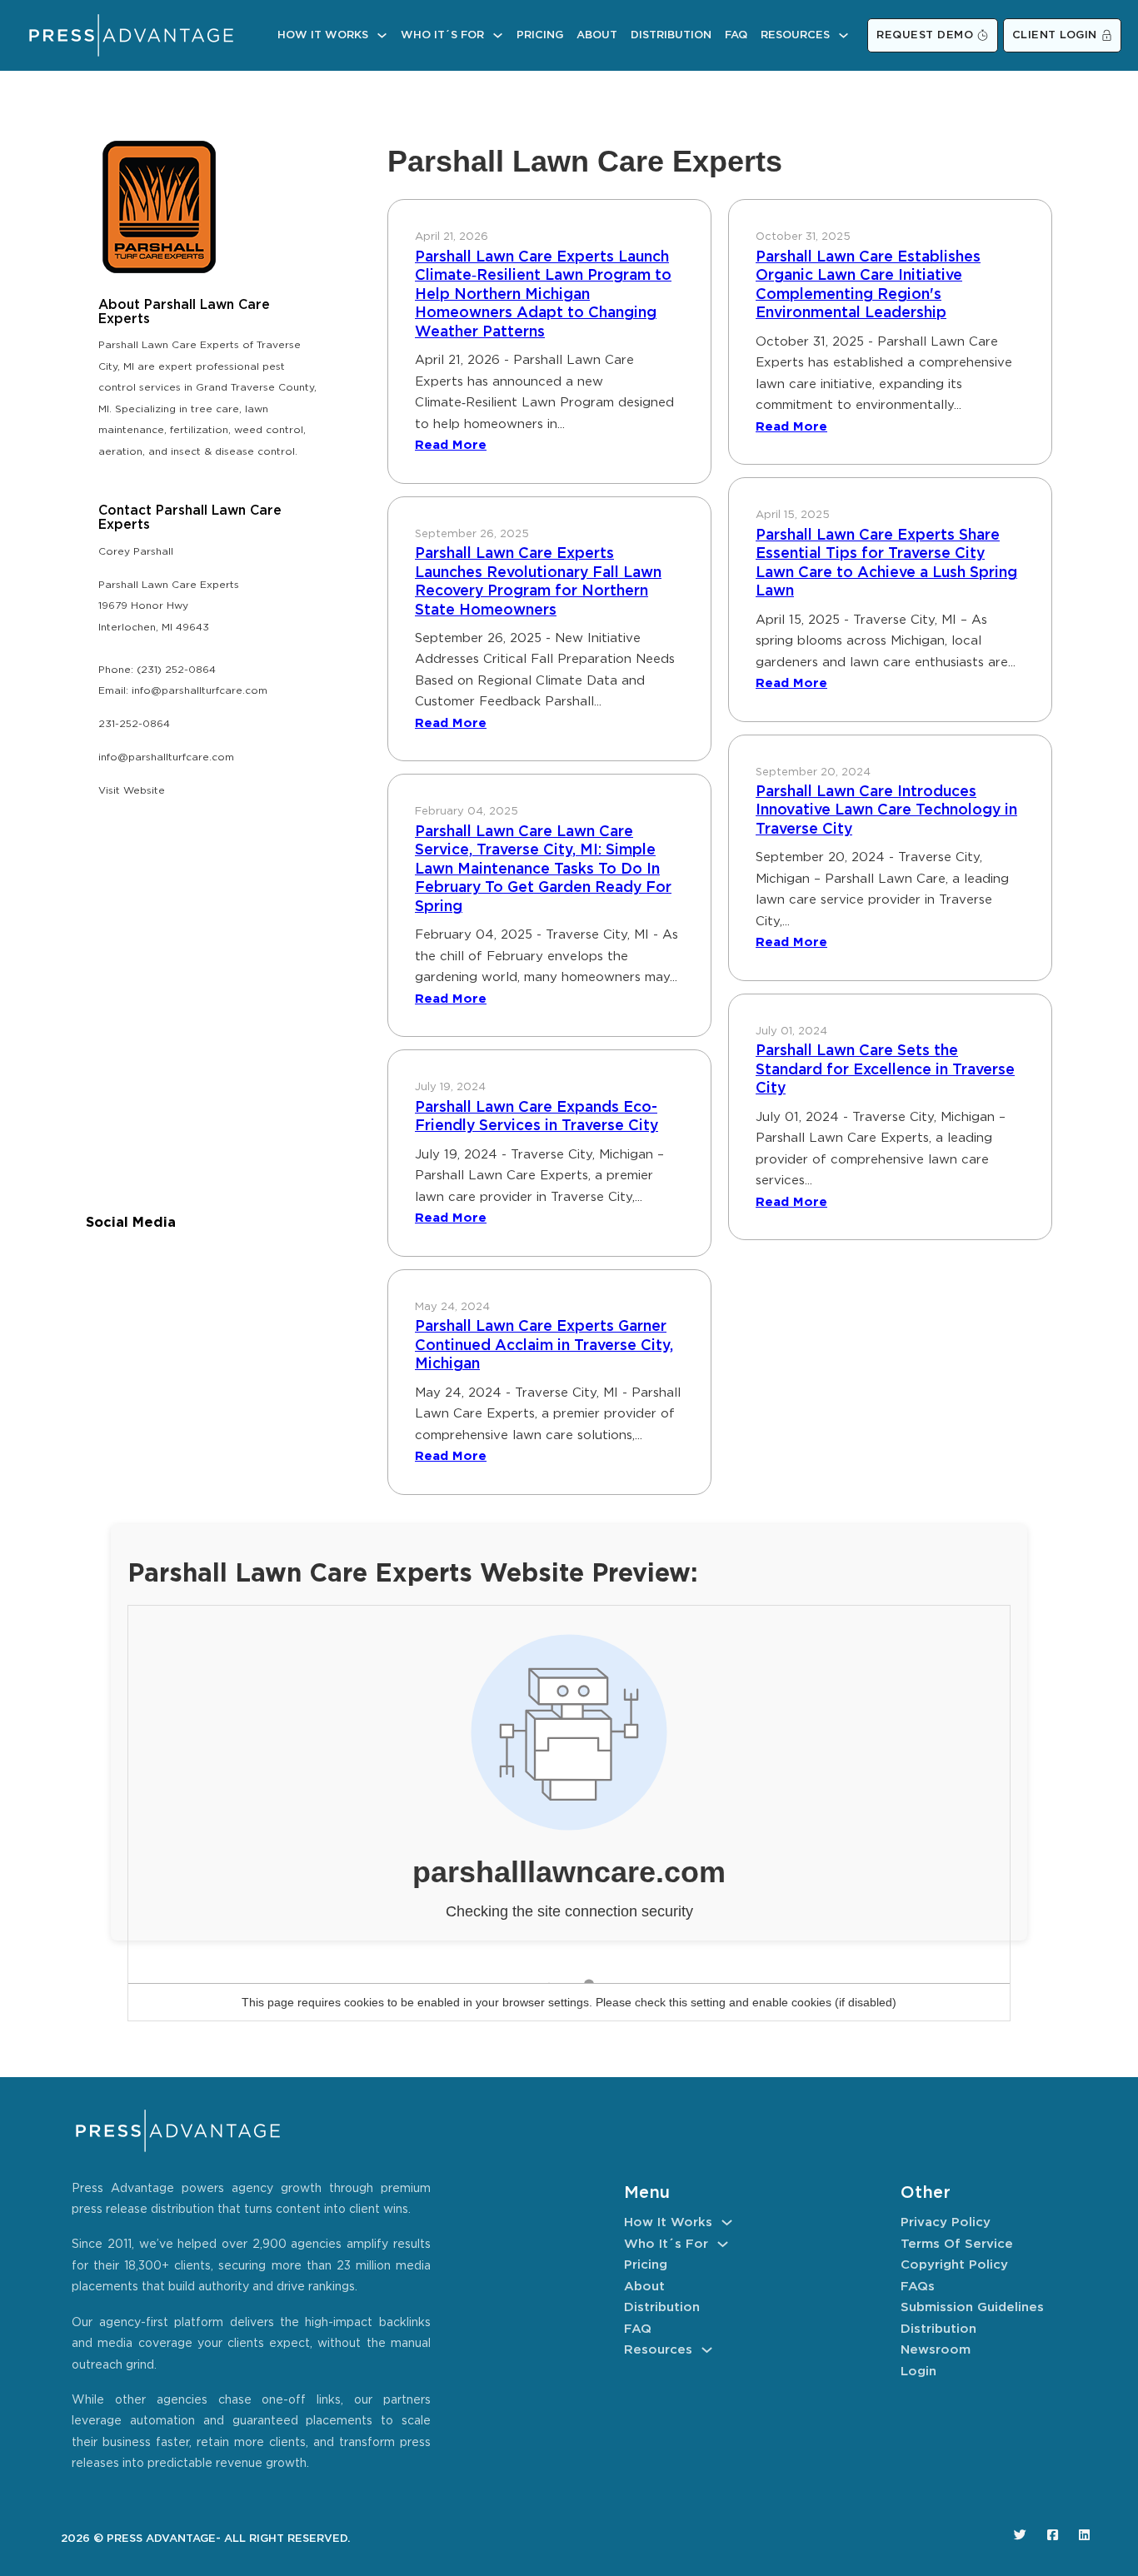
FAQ (736, 35)
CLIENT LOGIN (1055, 35)
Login (918, 2372)
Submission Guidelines (972, 2307)
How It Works (323, 35)
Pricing (540, 35)
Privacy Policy (946, 2222)
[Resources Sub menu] (844, 35)
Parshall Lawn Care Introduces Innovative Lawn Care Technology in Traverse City (886, 811)
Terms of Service (957, 2244)
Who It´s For (442, 35)
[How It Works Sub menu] (382, 35)
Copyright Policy (954, 2265)
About (597, 35)
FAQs (918, 2287)
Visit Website (132, 791)
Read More (451, 445)
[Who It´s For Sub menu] (498, 35)
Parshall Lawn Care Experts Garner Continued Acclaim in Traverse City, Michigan (544, 1345)
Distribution (671, 35)
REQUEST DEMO (925, 35)
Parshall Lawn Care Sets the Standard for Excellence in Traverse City (885, 1070)
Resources (795, 35)
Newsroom (936, 2350)
